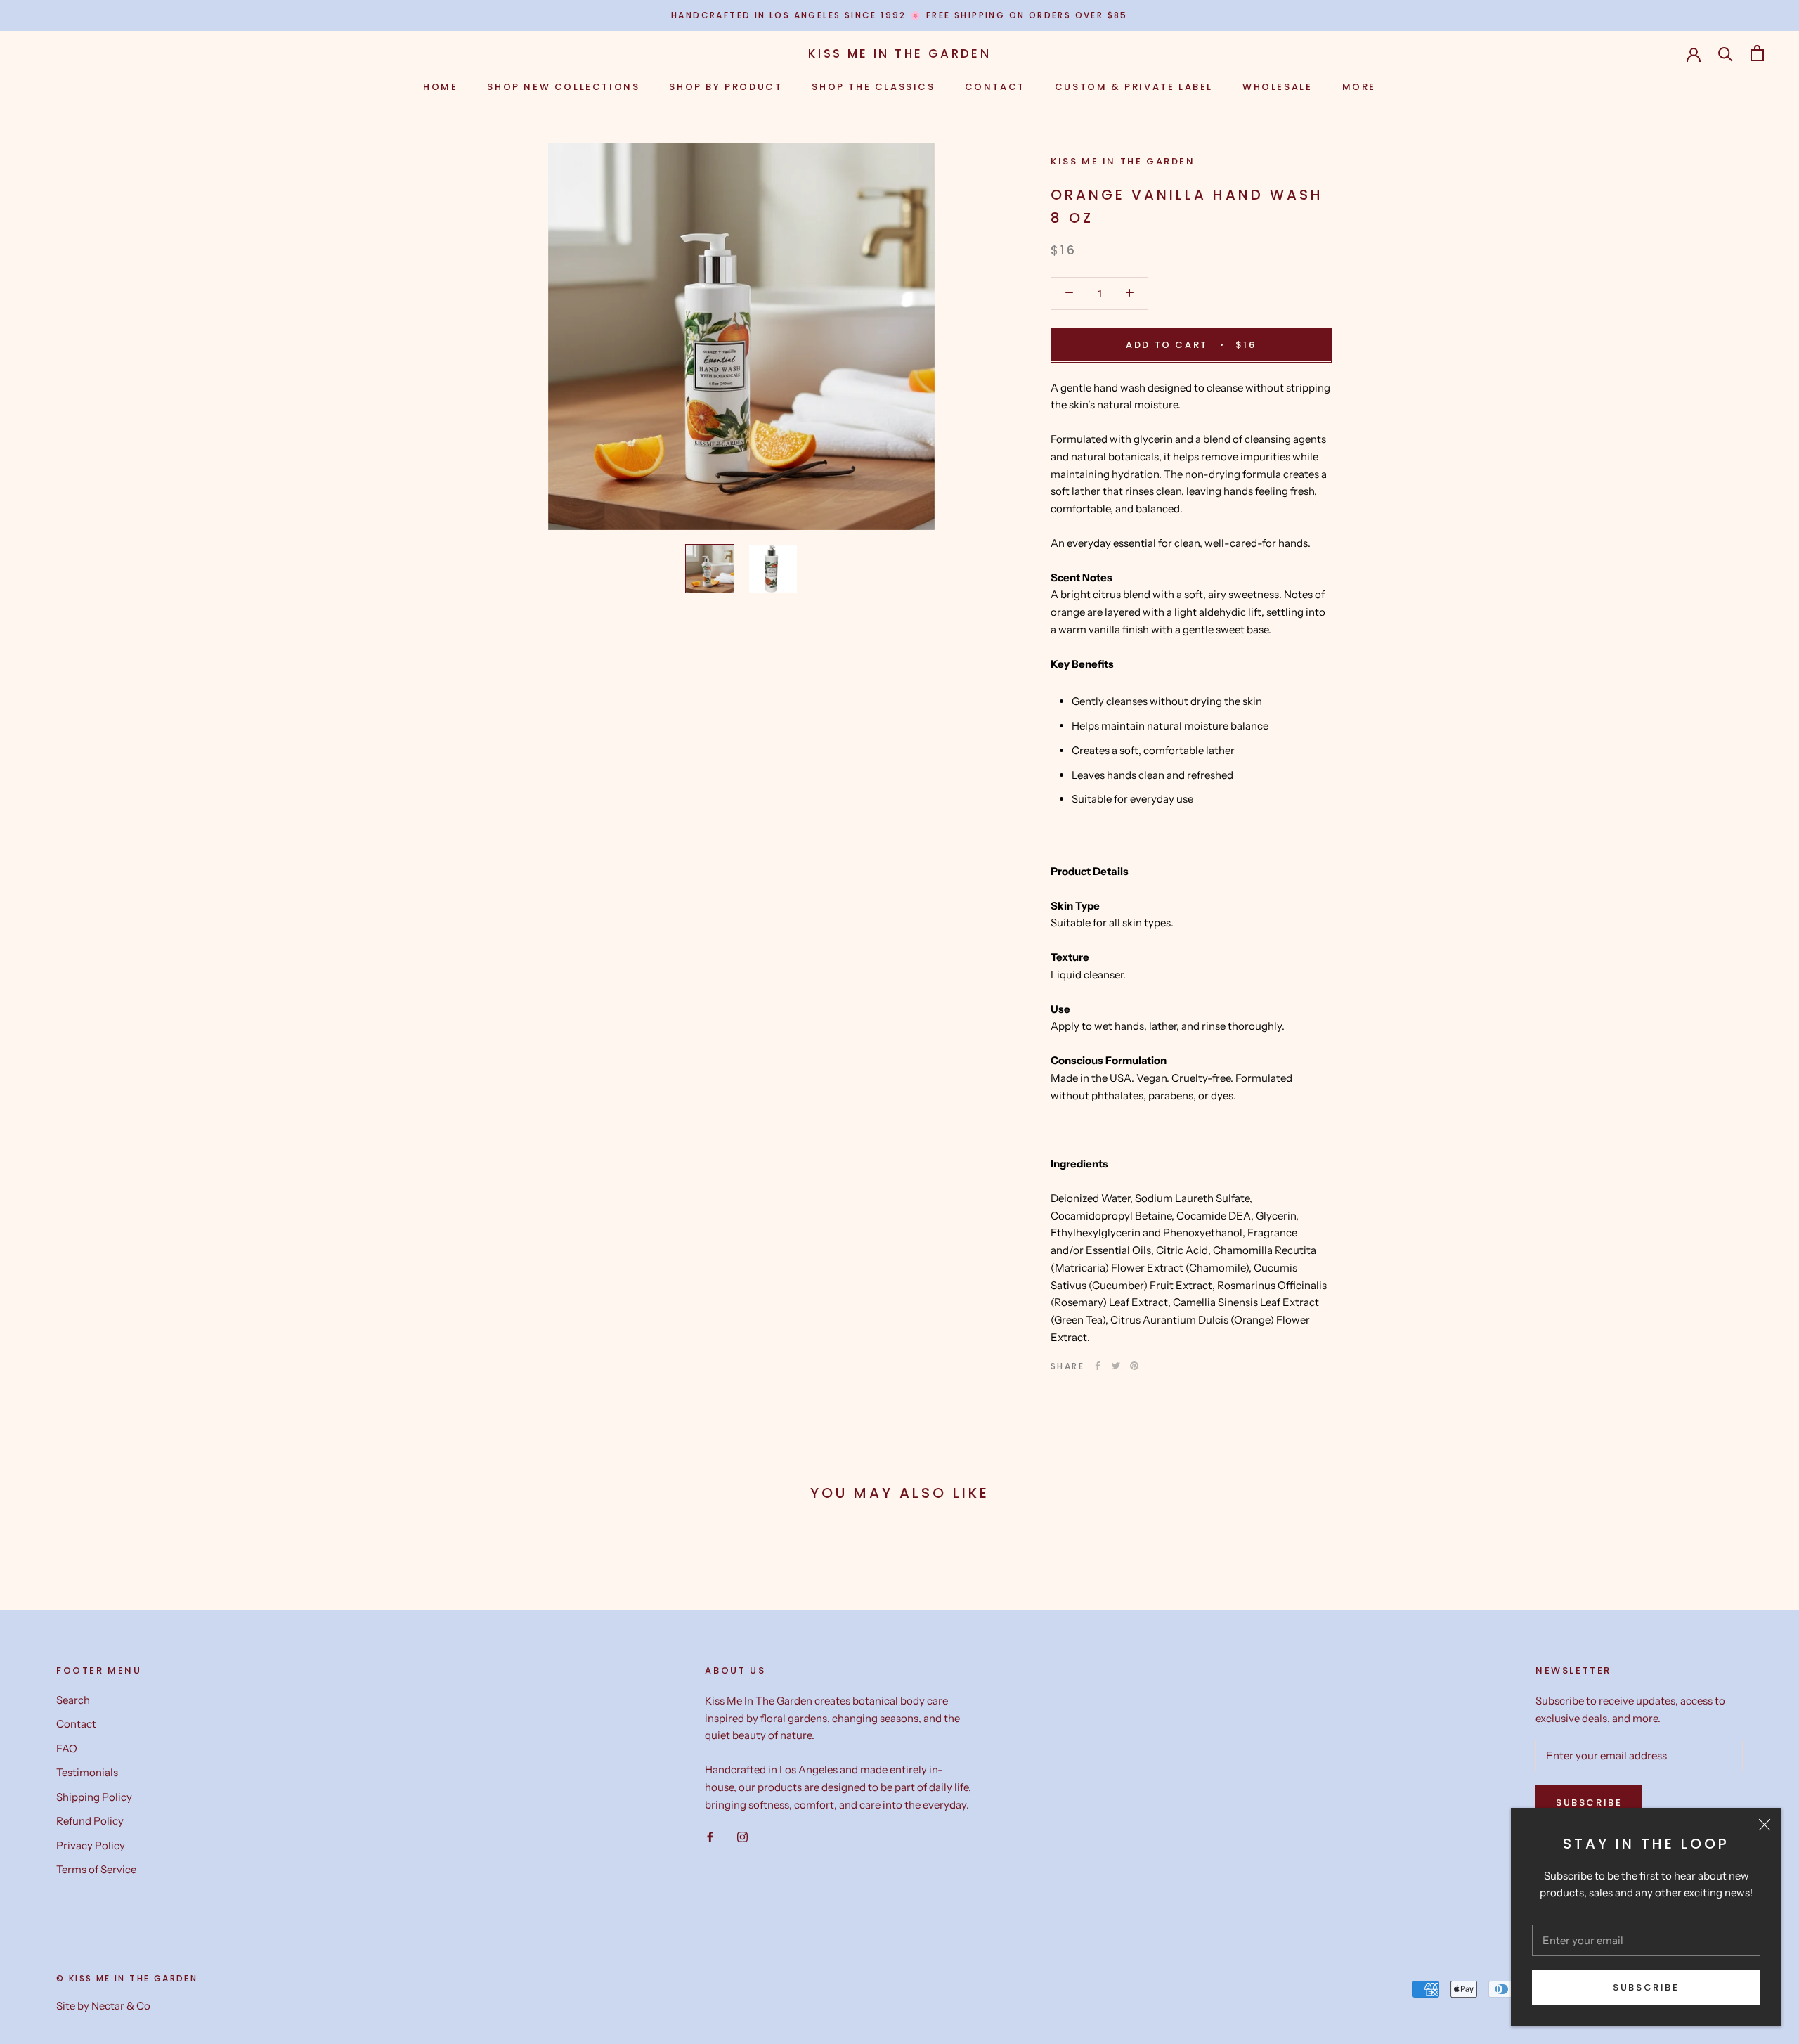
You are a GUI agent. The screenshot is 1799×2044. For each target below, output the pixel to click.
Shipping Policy (94, 1797)
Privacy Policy (91, 1845)
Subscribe (1646, 1987)
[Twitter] (1116, 1366)
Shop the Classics (873, 87)
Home (440, 87)
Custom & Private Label (1134, 87)
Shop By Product (726, 87)
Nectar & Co (121, 2006)
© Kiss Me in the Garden (127, 1978)
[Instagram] (742, 1836)
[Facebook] (1098, 1366)
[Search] (1726, 53)
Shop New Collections (563, 87)
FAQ (67, 1748)
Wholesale (1277, 87)
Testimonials (87, 1772)
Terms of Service (96, 1869)
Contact (995, 87)
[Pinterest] (1134, 1366)
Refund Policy (90, 1821)
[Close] (1765, 1825)
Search (73, 1700)
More (1359, 87)
